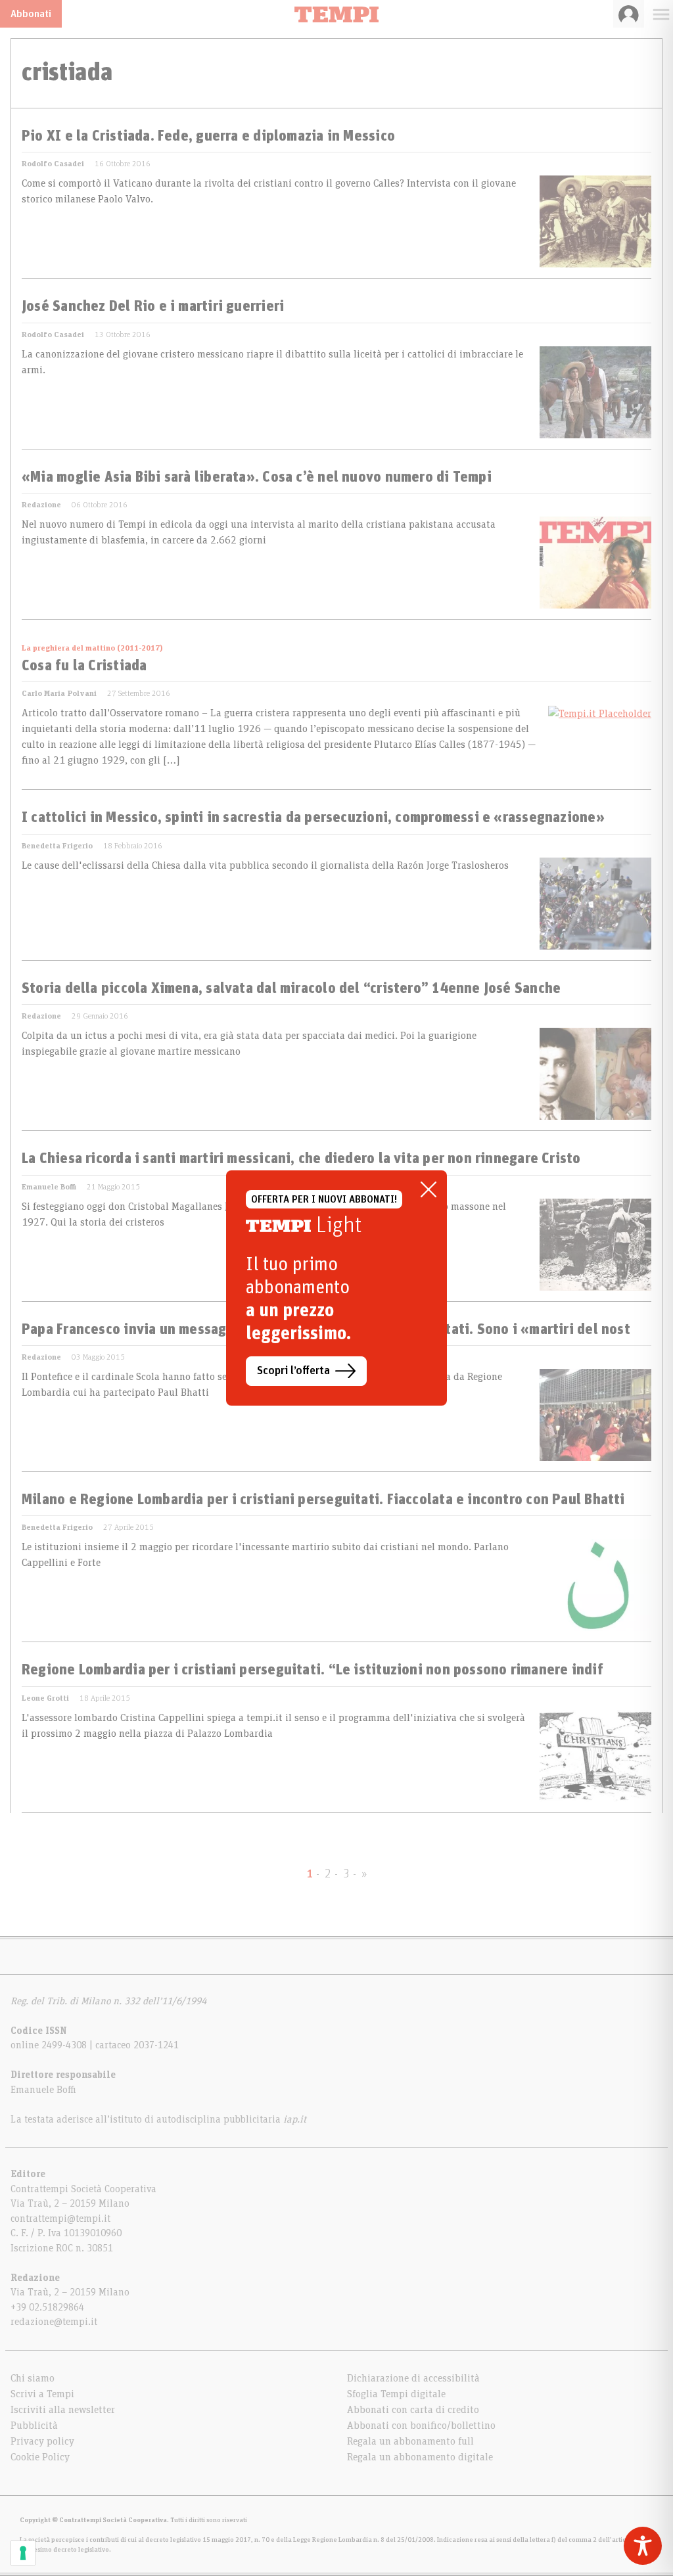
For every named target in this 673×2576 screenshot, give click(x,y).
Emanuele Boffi (49, 1187)
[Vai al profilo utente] (629, 14)
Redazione (41, 505)
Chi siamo (33, 2378)
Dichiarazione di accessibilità (413, 2378)
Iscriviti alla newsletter (63, 2410)
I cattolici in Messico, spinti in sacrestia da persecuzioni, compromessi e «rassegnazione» (313, 818)
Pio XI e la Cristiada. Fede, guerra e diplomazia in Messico (208, 137)
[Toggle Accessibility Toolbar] (643, 2546)
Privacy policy (42, 2441)
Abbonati (31, 14)
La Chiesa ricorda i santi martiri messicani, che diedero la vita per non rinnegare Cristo (301, 1159)
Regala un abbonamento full (410, 2441)
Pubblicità (34, 2426)
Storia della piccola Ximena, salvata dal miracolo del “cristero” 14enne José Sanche (291, 989)
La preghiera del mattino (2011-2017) (92, 648)
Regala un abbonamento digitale (420, 2457)
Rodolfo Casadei (53, 164)
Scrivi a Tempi (42, 2394)
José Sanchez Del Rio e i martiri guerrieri (153, 307)
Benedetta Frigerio (57, 846)
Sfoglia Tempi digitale (396, 2394)
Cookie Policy (40, 2457)
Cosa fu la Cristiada (84, 666)
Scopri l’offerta (293, 1371)
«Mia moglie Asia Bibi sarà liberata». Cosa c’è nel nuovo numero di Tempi (257, 478)
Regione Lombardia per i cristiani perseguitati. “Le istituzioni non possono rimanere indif (313, 1670)
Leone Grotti (45, 1698)
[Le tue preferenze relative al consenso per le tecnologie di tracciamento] (23, 2553)
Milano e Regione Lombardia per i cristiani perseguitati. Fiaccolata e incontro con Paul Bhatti (323, 1500)
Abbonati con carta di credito (413, 2410)
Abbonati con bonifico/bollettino (421, 2426)
